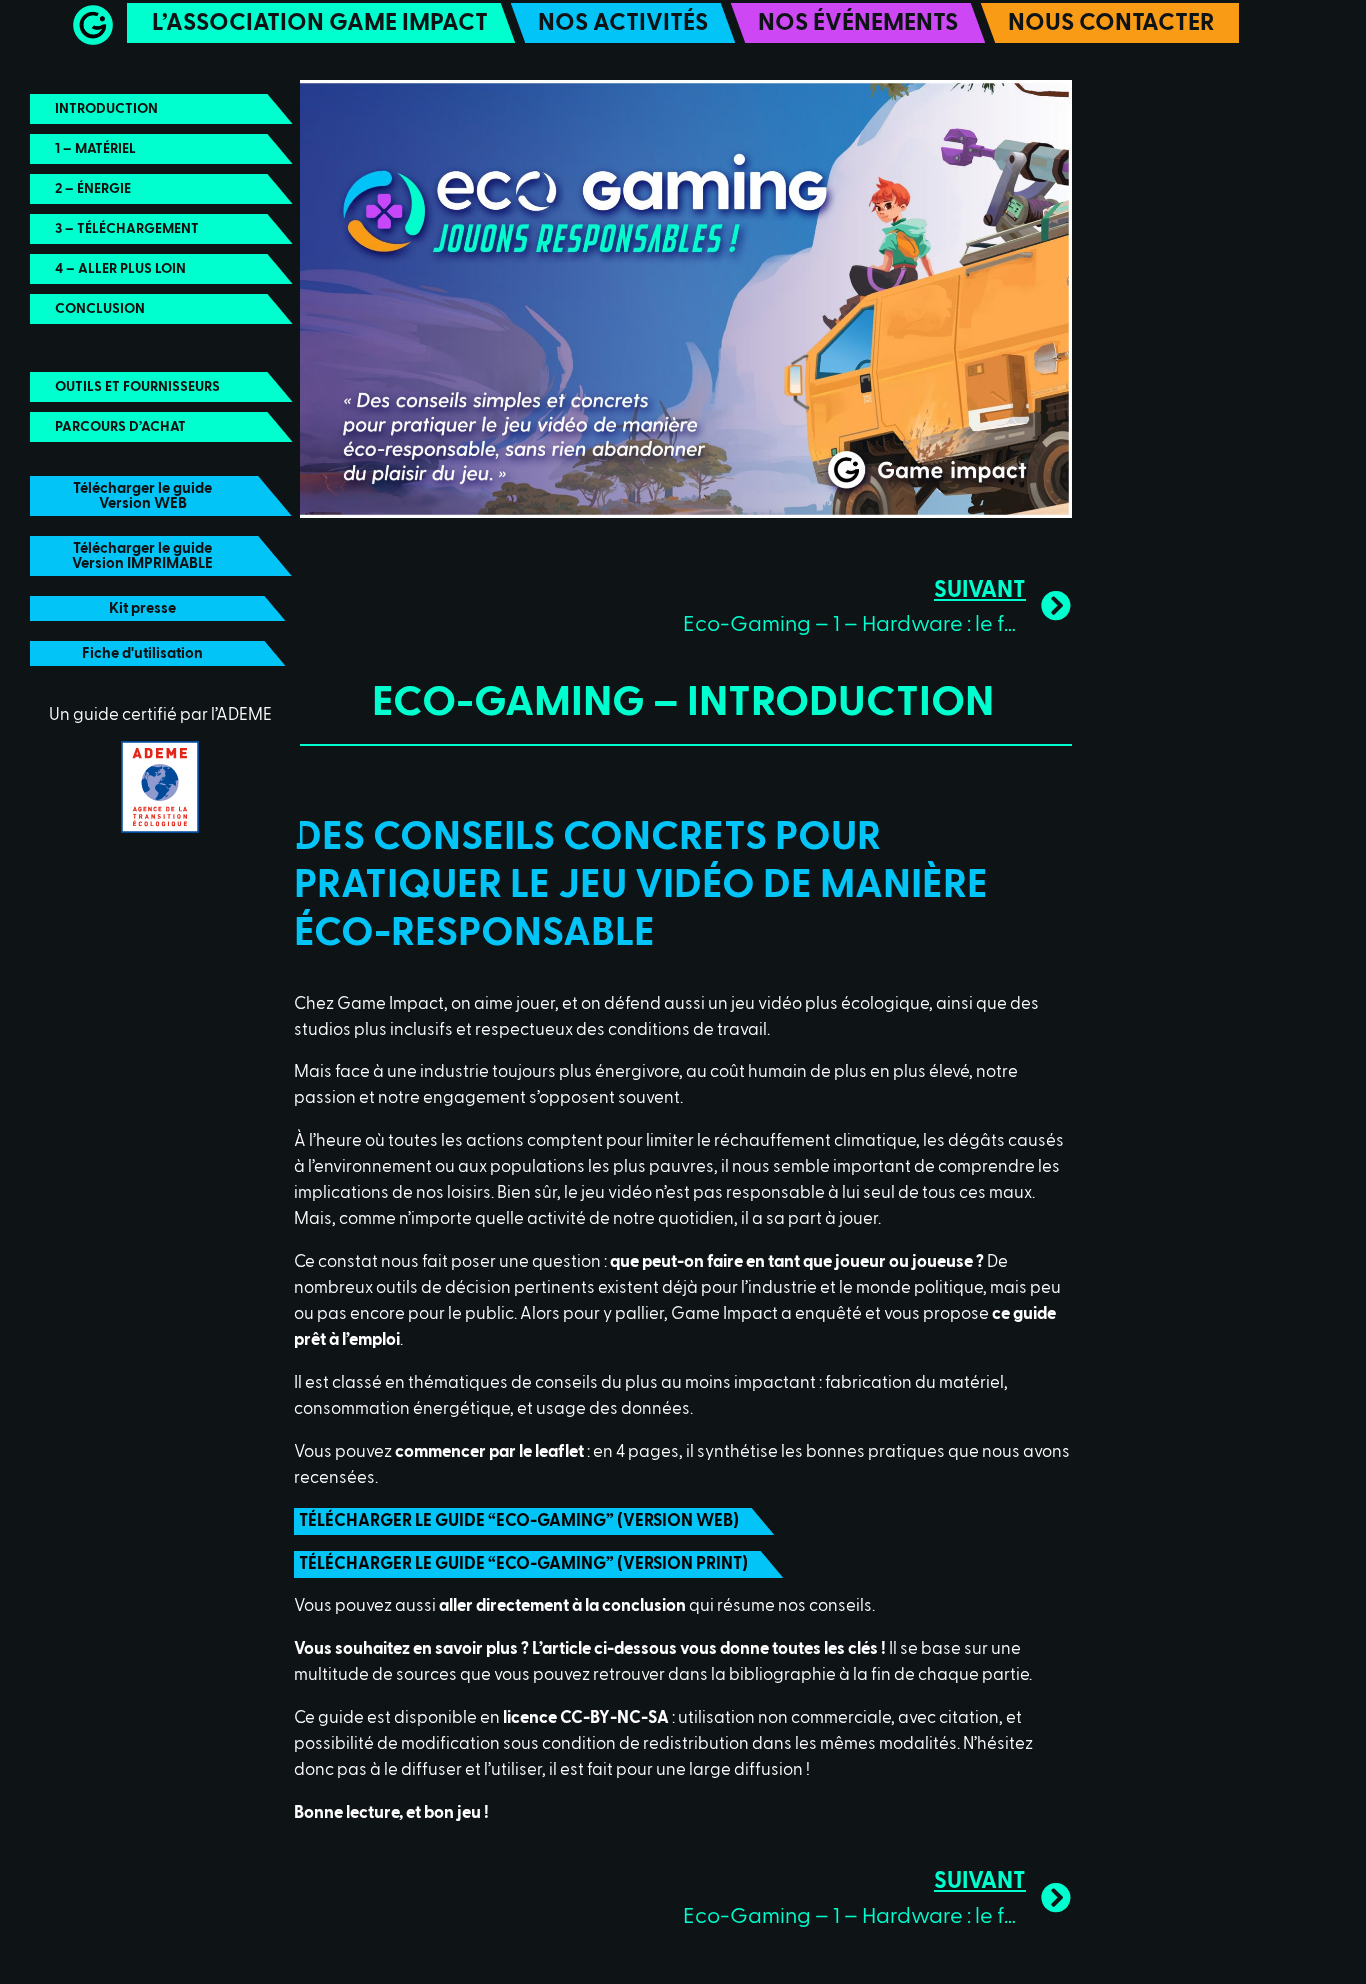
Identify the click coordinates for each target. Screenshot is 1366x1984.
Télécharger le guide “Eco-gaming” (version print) (523, 1564)
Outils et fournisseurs (137, 387)
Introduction (106, 109)
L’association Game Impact (320, 23)
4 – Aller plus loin (120, 269)
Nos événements (858, 23)
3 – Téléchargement (127, 229)
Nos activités (623, 23)
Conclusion (100, 309)
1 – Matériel (95, 149)
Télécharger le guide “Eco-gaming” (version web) (519, 1521)
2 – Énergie (93, 189)
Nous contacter (1111, 23)
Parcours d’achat (120, 427)
